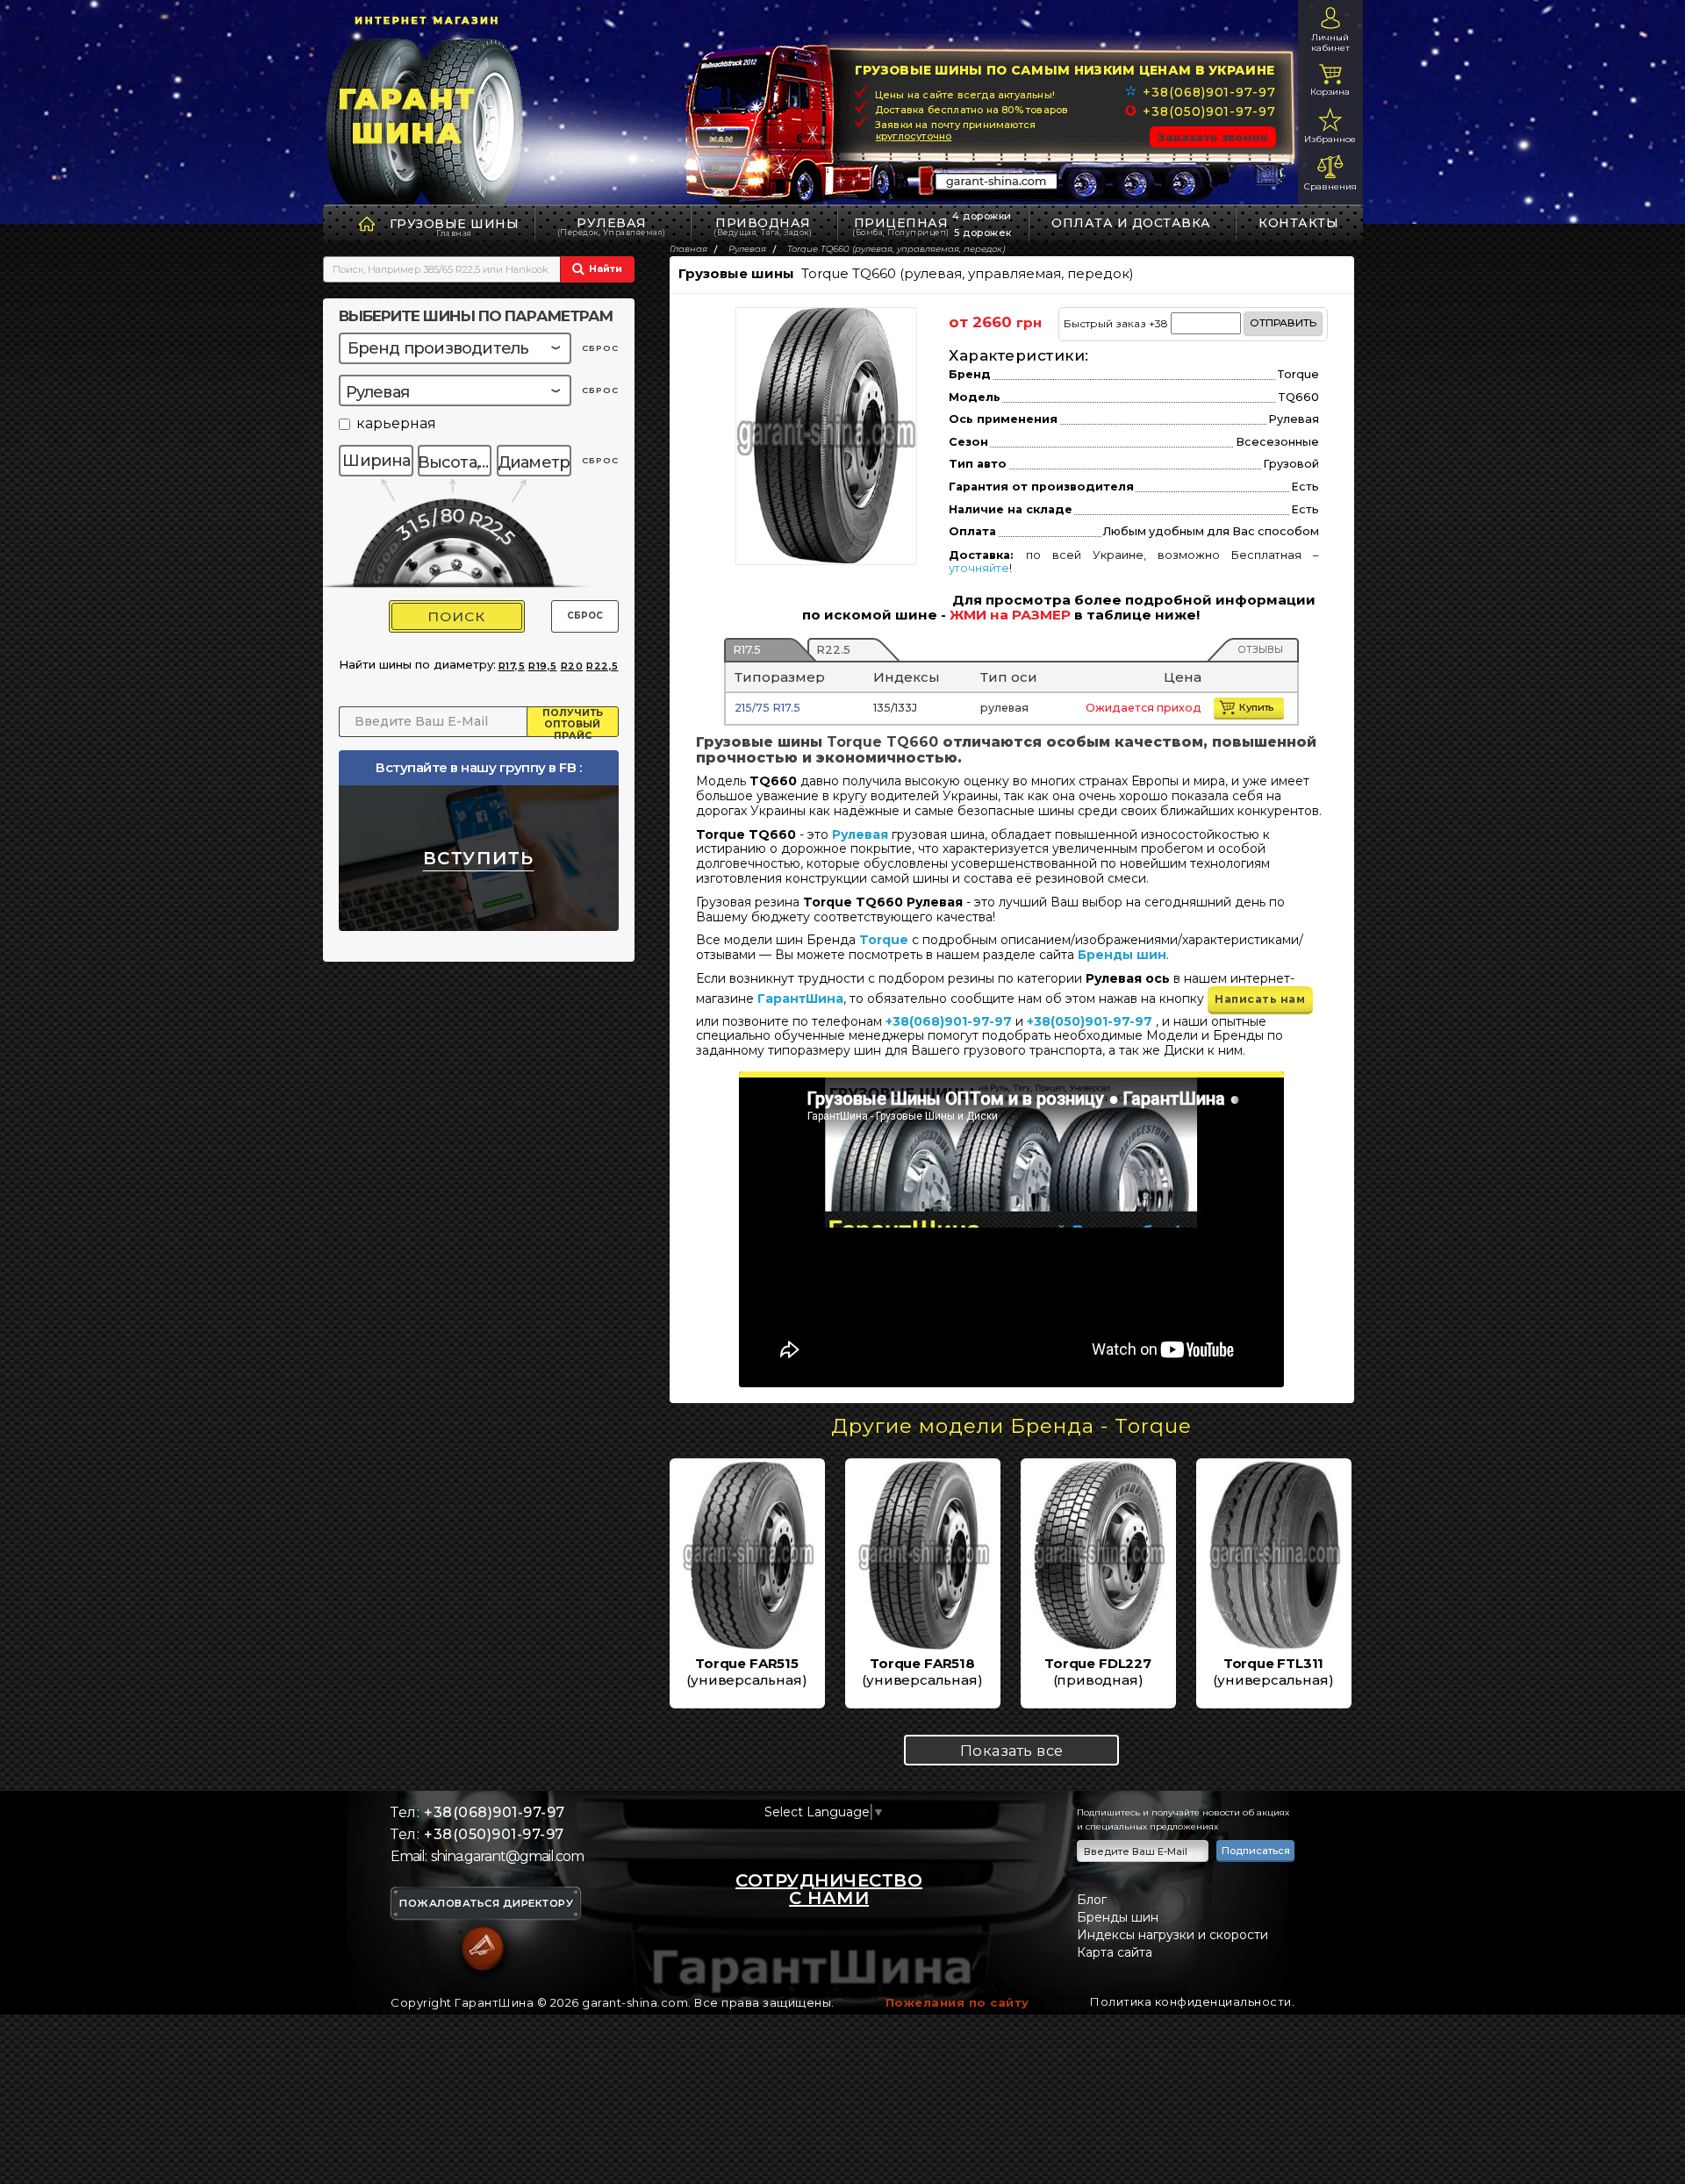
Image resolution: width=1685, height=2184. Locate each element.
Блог (1092, 1900)
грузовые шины (455, 224)
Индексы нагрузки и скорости (1172, 1935)
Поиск (456, 616)
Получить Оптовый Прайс (573, 722)
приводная (763, 226)
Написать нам (1260, 999)
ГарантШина (800, 999)
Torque (884, 940)
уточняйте (979, 568)
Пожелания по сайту (957, 2002)
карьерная (396, 424)
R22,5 (602, 666)
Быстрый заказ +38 (1190, 323)
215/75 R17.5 (767, 708)
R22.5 (833, 649)
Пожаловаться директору (486, 1904)
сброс (600, 348)
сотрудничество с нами (829, 1889)
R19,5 (543, 666)
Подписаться (1256, 1851)
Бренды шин (1122, 955)
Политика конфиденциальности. (1192, 2001)
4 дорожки (982, 216)
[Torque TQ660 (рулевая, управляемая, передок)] (826, 435)
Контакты (1298, 223)
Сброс (585, 616)
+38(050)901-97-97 (1209, 111)
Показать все (1012, 1751)
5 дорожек (983, 233)
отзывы (1260, 649)
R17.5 (747, 649)
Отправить (1283, 323)
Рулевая (612, 226)
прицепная (901, 226)
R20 (572, 666)
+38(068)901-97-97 (1209, 92)
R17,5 (512, 666)
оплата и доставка (1131, 223)
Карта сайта (1115, 1952)
